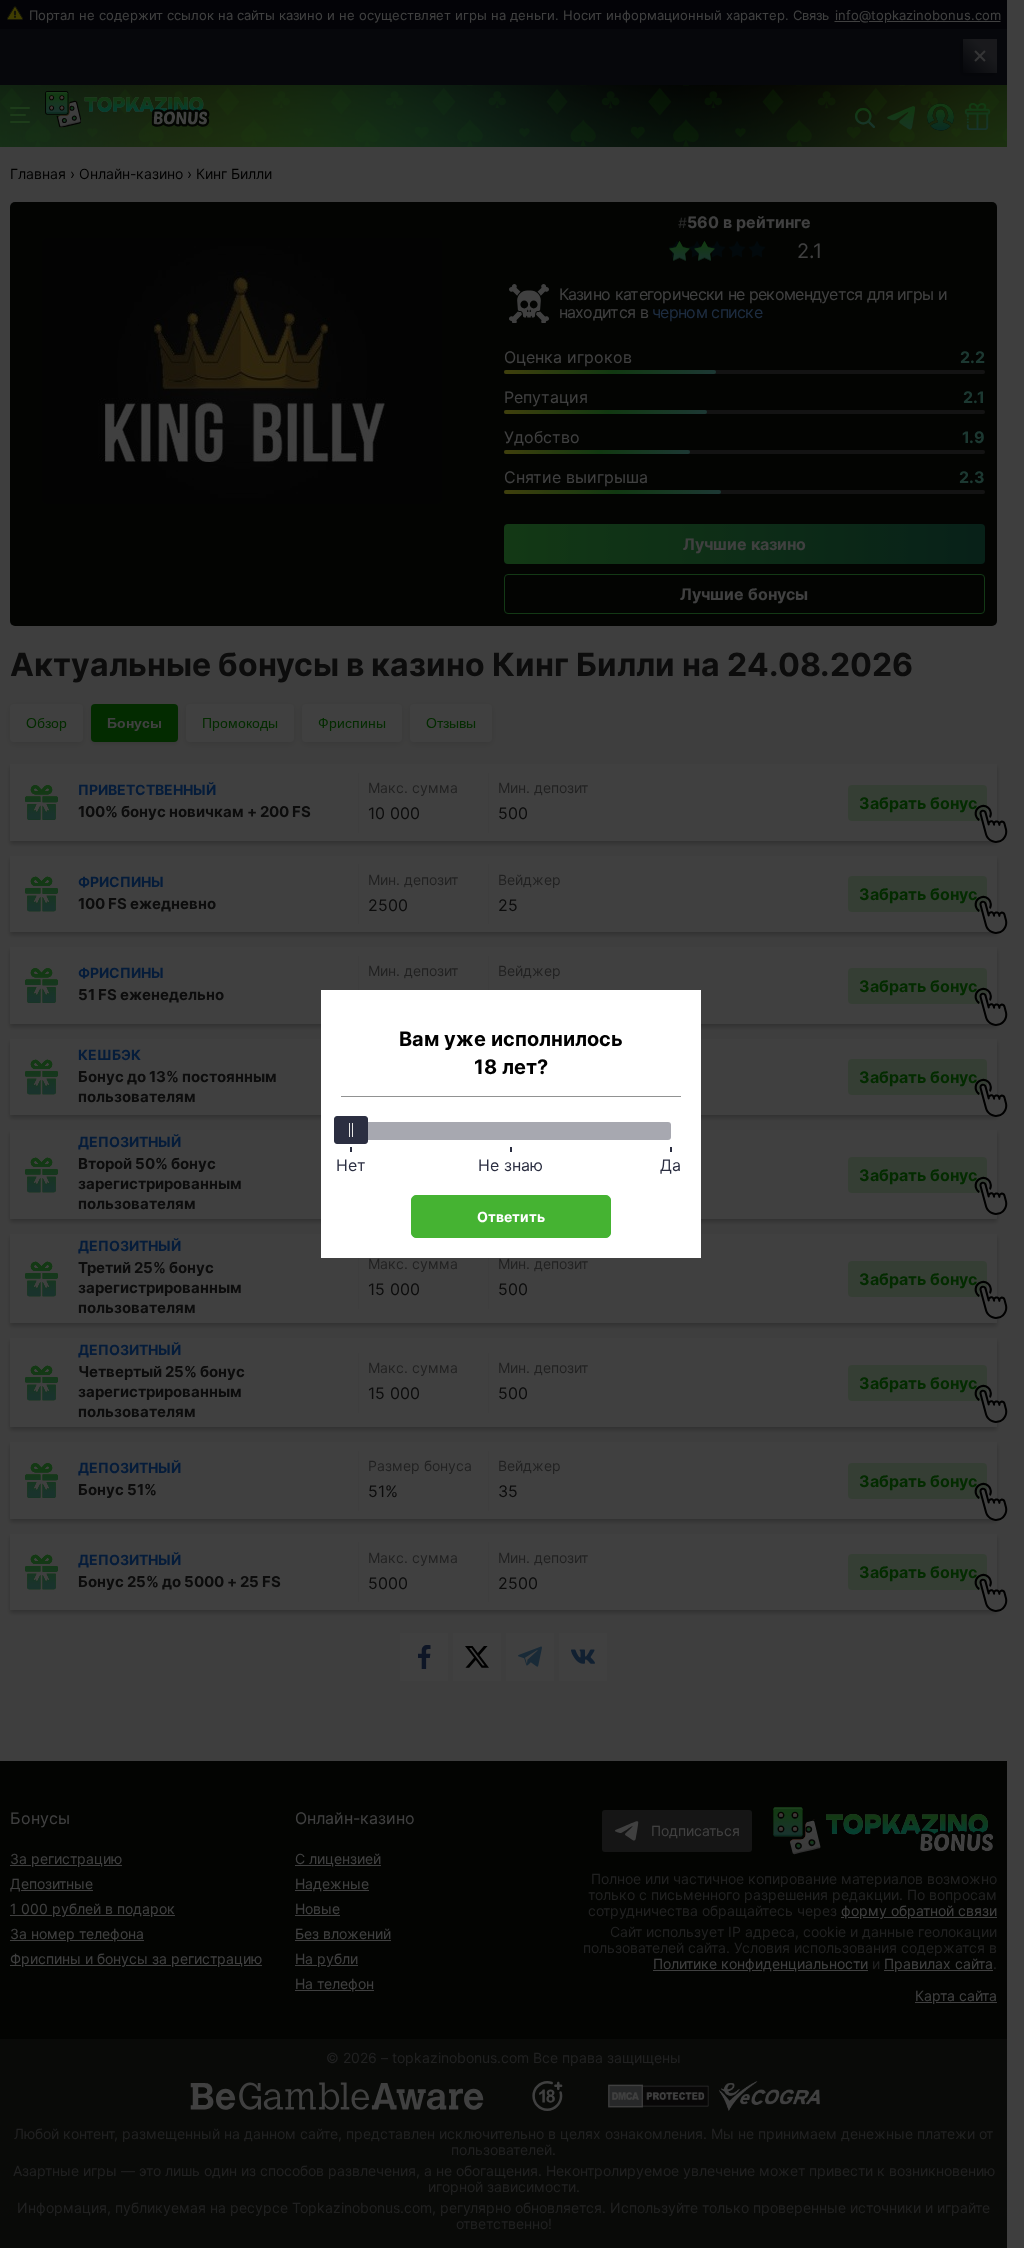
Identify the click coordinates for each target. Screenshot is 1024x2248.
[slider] (351, 1130)
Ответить (511, 1216)
